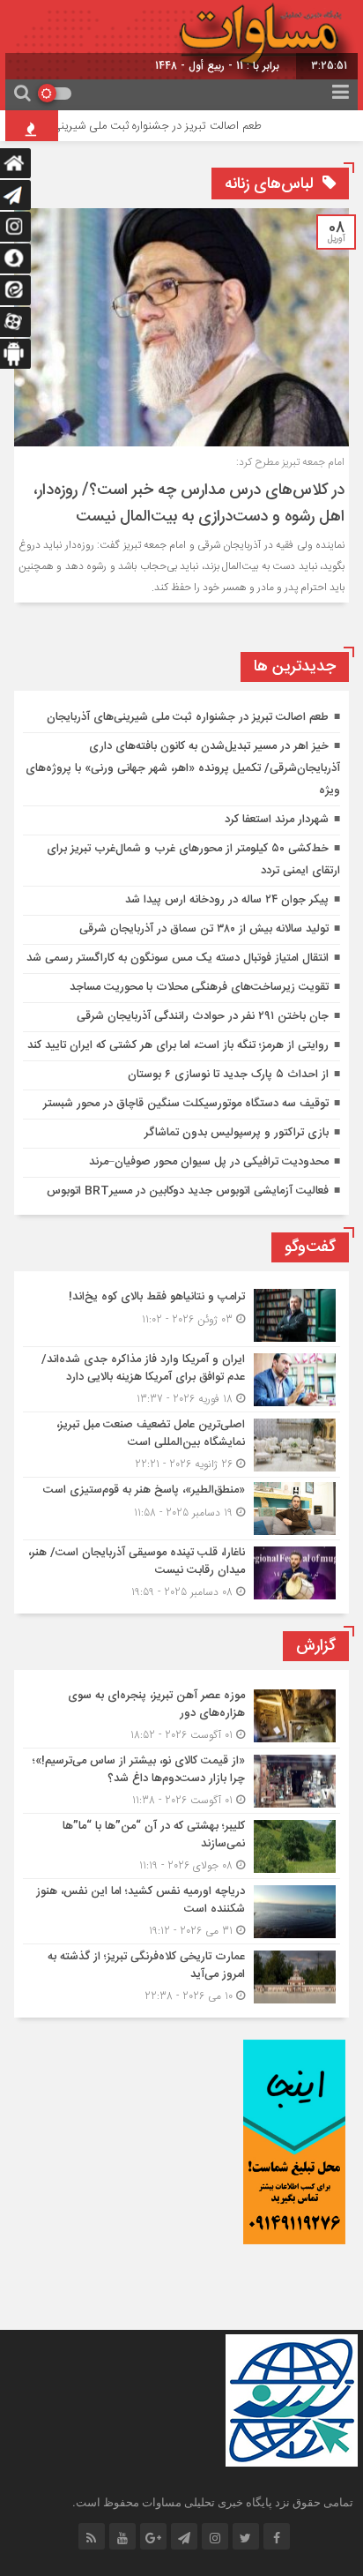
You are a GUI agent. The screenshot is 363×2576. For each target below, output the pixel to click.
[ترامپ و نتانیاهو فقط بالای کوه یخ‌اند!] (181, 1315)
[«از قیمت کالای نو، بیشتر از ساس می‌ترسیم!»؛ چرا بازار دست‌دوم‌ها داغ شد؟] (181, 1781)
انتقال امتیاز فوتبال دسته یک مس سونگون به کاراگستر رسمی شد (178, 958)
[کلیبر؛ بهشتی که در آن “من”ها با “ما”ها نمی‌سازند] (181, 1846)
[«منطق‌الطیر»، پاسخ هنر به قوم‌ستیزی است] (181, 1509)
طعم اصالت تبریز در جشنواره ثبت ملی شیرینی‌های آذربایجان (188, 717)
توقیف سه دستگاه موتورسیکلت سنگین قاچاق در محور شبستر (186, 1104)
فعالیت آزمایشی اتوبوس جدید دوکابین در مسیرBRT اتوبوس (188, 1191)
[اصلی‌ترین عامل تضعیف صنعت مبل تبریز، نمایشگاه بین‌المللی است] (181, 1445)
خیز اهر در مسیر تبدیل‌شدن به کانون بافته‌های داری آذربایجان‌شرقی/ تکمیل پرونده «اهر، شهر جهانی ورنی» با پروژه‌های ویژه (183, 768)
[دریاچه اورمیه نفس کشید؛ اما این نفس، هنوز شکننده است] (181, 1911)
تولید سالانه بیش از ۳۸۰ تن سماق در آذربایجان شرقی (204, 929)
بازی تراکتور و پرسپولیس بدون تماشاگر (237, 1133)
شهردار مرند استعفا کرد (277, 820)
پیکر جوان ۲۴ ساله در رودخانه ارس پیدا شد (227, 900)
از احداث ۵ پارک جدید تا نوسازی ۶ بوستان (228, 1075)
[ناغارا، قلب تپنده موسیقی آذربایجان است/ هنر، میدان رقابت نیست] (181, 1570)
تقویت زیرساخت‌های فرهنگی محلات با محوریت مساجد (199, 987)
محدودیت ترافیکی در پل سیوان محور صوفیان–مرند (209, 1162)
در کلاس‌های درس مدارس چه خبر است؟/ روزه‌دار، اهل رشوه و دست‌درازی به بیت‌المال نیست (189, 504)
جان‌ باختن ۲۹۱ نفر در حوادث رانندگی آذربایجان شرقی (203, 1016)
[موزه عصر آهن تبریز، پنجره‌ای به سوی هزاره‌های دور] (181, 1715)
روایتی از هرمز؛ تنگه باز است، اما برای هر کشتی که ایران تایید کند (178, 1045)
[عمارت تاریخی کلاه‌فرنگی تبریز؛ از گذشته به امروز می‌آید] (181, 1974)
